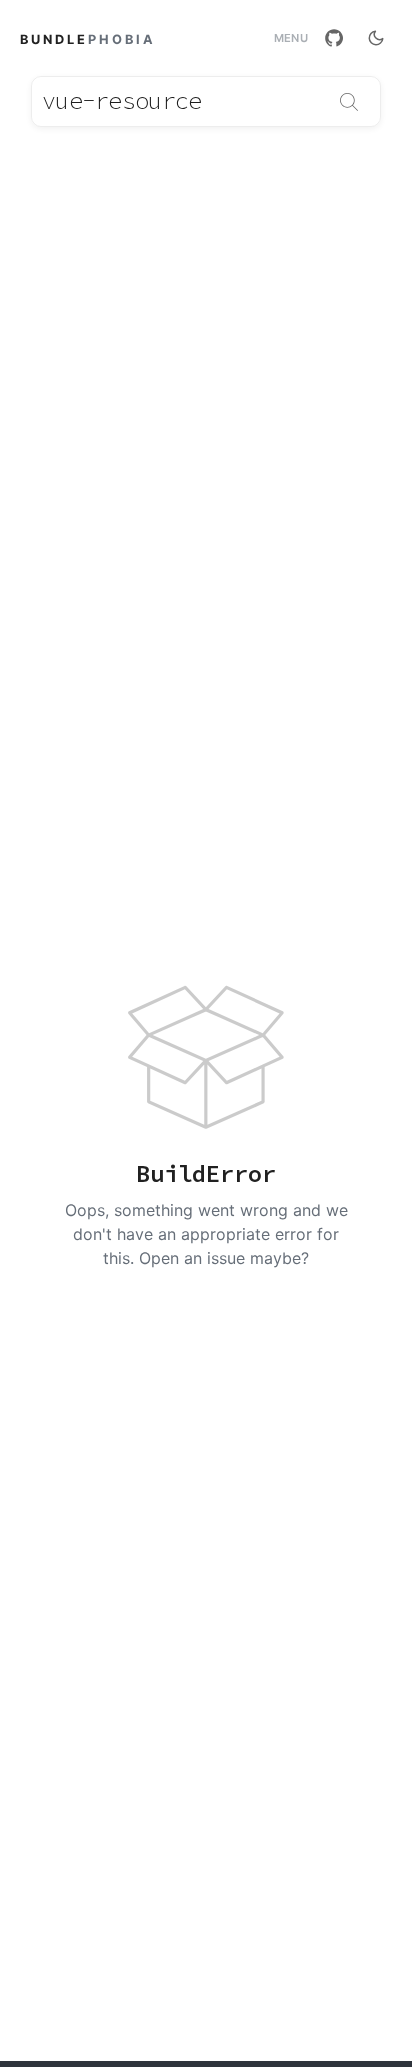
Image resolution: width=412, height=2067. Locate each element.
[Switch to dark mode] (376, 38)
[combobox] (206, 101)
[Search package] (349, 102)
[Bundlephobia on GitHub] (334, 38)
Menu (291, 38)
